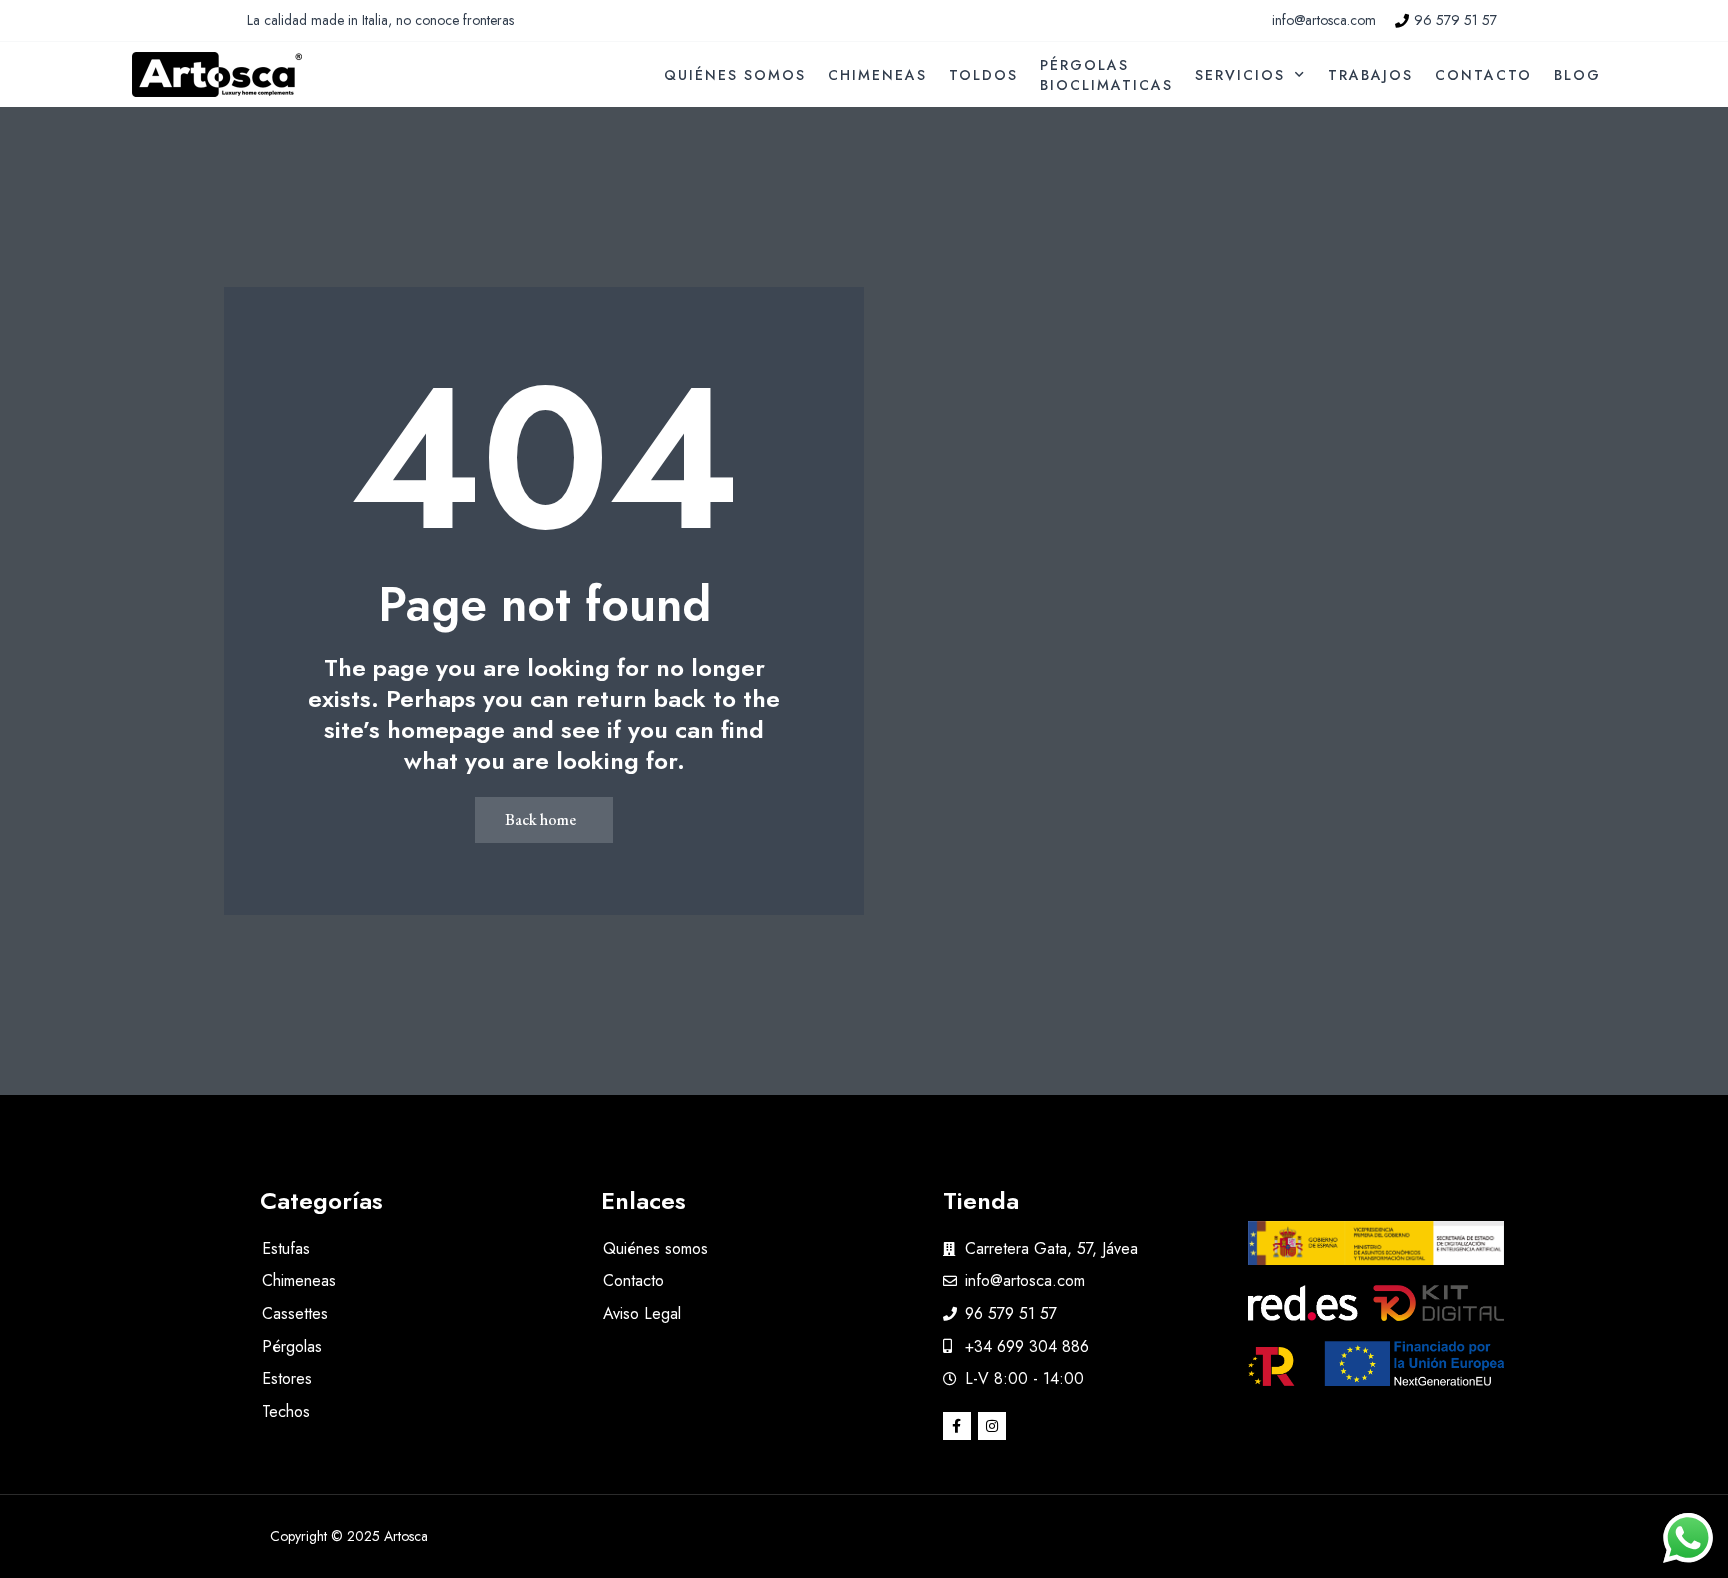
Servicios (1240, 75)
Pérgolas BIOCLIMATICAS (1106, 75)
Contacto (1483, 75)
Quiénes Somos (735, 75)
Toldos (983, 75)
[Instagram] (992, 1426)
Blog (1577, 75)
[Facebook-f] (957, 1426)
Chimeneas (877, 75)
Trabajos (1370, 75)
